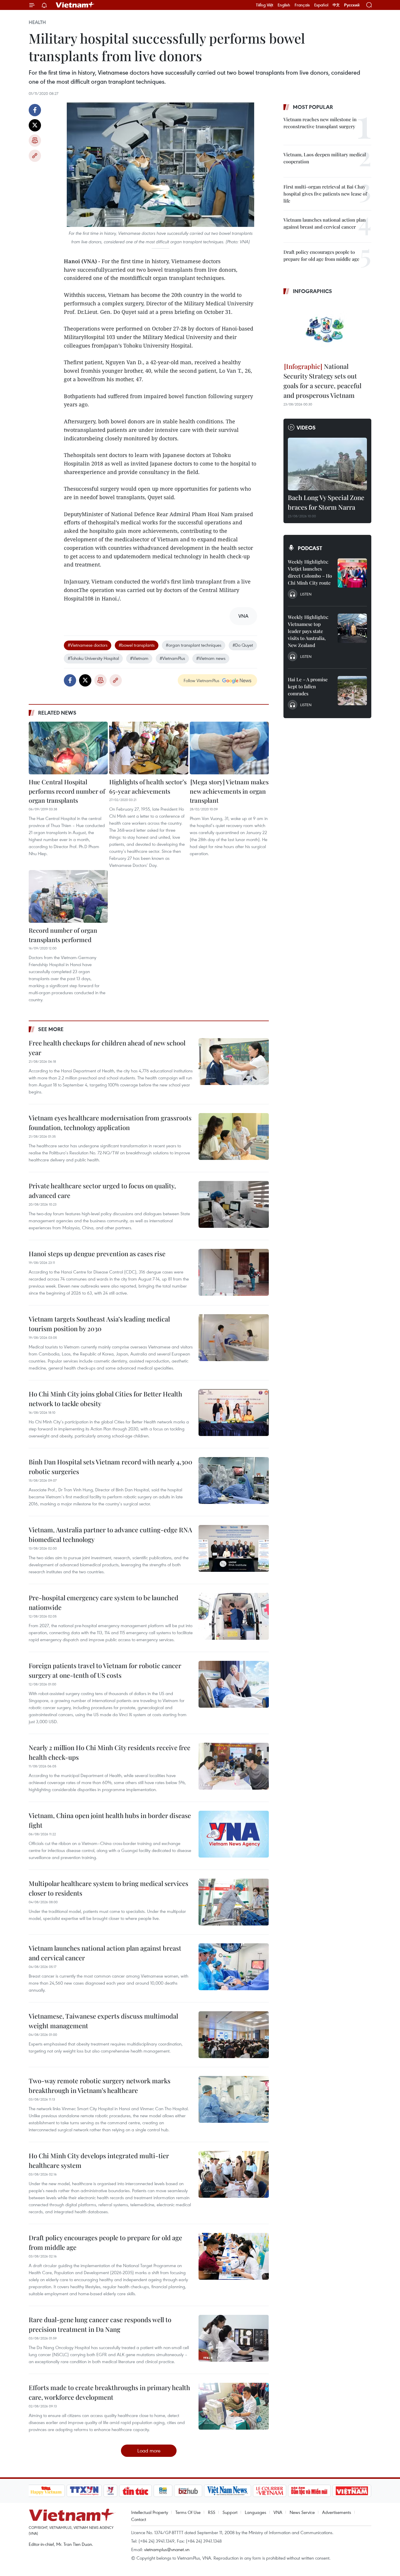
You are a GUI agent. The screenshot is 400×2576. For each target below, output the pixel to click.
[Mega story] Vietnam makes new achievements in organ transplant (229, 791)
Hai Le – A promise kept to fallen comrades (308, 686)
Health (37, 22)
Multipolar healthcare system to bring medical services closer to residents (108, 1888)
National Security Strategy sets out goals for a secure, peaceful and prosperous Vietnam (322, 381)
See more (51, 1029)
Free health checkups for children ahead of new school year (107, 1048)
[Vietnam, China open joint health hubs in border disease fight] (234, 1834)
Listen (306, 594)
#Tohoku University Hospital (93, 658)
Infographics (312, 291)
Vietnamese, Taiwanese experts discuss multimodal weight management (103, 2021)
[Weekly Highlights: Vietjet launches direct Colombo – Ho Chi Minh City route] (352, 573)
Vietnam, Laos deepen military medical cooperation (325, 158)
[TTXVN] (84, 2491)
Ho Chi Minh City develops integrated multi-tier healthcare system (99, 2160)
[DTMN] (310, 2491)
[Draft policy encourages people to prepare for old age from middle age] (234, 2256)
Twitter (35, 125)
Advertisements (337, 2512)
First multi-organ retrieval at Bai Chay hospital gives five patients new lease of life (325, 194)
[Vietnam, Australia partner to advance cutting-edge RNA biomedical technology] (234, 1548)
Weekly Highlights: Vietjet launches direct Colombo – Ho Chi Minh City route (310, 572)
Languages (255, 2512)
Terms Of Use (188, 2512)
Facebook (35, 110)
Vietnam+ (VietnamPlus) (75, 5)
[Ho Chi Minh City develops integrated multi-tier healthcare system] (234, 2174)
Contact (139, 2519)
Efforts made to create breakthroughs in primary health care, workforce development (109, 2392)
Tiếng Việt (265, 5)
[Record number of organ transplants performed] (68, 896)
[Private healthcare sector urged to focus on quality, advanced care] (234, 1204)
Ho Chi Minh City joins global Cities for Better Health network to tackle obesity (105, 1399)
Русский (352, 5)
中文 (336, 5)
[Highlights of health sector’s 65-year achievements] (149, 748)
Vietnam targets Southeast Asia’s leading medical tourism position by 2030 (99, 1324)
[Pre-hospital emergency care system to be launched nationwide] (234, 1616)
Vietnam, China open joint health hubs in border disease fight (110, 1820)
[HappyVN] (46, 2491)
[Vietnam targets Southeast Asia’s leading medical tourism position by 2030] (234, 1338)
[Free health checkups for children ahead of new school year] (234, 1062)
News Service (302, 2512)
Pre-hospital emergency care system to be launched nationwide (104, 1602)
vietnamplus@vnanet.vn (167, 2549)
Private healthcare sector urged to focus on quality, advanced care (102, 1191)
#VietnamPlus (172, 658)
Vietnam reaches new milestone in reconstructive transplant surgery (320, 123)
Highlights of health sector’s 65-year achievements (148, 786)
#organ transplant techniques (194, 645)
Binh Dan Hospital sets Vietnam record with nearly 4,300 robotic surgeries (111, 1467)
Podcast (310, 548)
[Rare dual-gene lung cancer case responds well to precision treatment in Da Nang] (234, 2338)
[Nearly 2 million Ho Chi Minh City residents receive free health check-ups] (234, 1766)
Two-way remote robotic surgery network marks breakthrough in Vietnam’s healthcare (100, 2085)
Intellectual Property (150, 2512)
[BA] (352, 2491)
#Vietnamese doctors (88, 645)
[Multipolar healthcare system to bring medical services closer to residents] (234, 1902)
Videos (306, 427)
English (284, 5)
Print (35, 141)
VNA (278, 2512)
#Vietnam (139, 658)
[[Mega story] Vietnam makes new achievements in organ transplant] (229, 748)
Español (321, 5)
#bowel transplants (137, 645)
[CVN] (270, 2491)
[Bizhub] (188, 2491)
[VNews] (110, 2491)
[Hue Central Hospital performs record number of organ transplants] (68, 748)
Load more (149, 2451)
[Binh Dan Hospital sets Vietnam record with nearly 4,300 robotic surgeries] (234, 1480)
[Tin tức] (135, 2491)
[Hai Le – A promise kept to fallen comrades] (352, 691)
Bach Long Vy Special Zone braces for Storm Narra (326, 502)
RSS (212, 2512)
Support (230, 2512)
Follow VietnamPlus (201, 680)
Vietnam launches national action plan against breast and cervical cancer (105, 1953)
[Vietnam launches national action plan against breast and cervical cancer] (234, 1967)
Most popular (313, 107)
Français (302, 5)
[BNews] (163, 2491)
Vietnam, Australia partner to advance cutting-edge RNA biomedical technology (110, 1535)
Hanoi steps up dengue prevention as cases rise (97, 1254)
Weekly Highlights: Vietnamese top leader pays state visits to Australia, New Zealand (308, 631)
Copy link (35, 156)
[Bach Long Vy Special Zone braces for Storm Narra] (327, 464)
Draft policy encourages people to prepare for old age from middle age (105, 2242)
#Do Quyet (243, 645)
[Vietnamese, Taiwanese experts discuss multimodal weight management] (234, 2035)
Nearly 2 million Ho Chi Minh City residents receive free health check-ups (110, 1752)
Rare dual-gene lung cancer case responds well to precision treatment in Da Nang (100, 2324)
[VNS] (228, 2491)
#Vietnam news (211, 658)
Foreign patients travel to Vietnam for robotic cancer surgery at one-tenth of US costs (105, 1670)
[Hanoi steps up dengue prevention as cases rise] (234, 1272)
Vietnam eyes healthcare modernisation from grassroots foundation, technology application (110, 1123)
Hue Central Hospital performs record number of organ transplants (67, 791)
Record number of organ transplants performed (63, 935)
